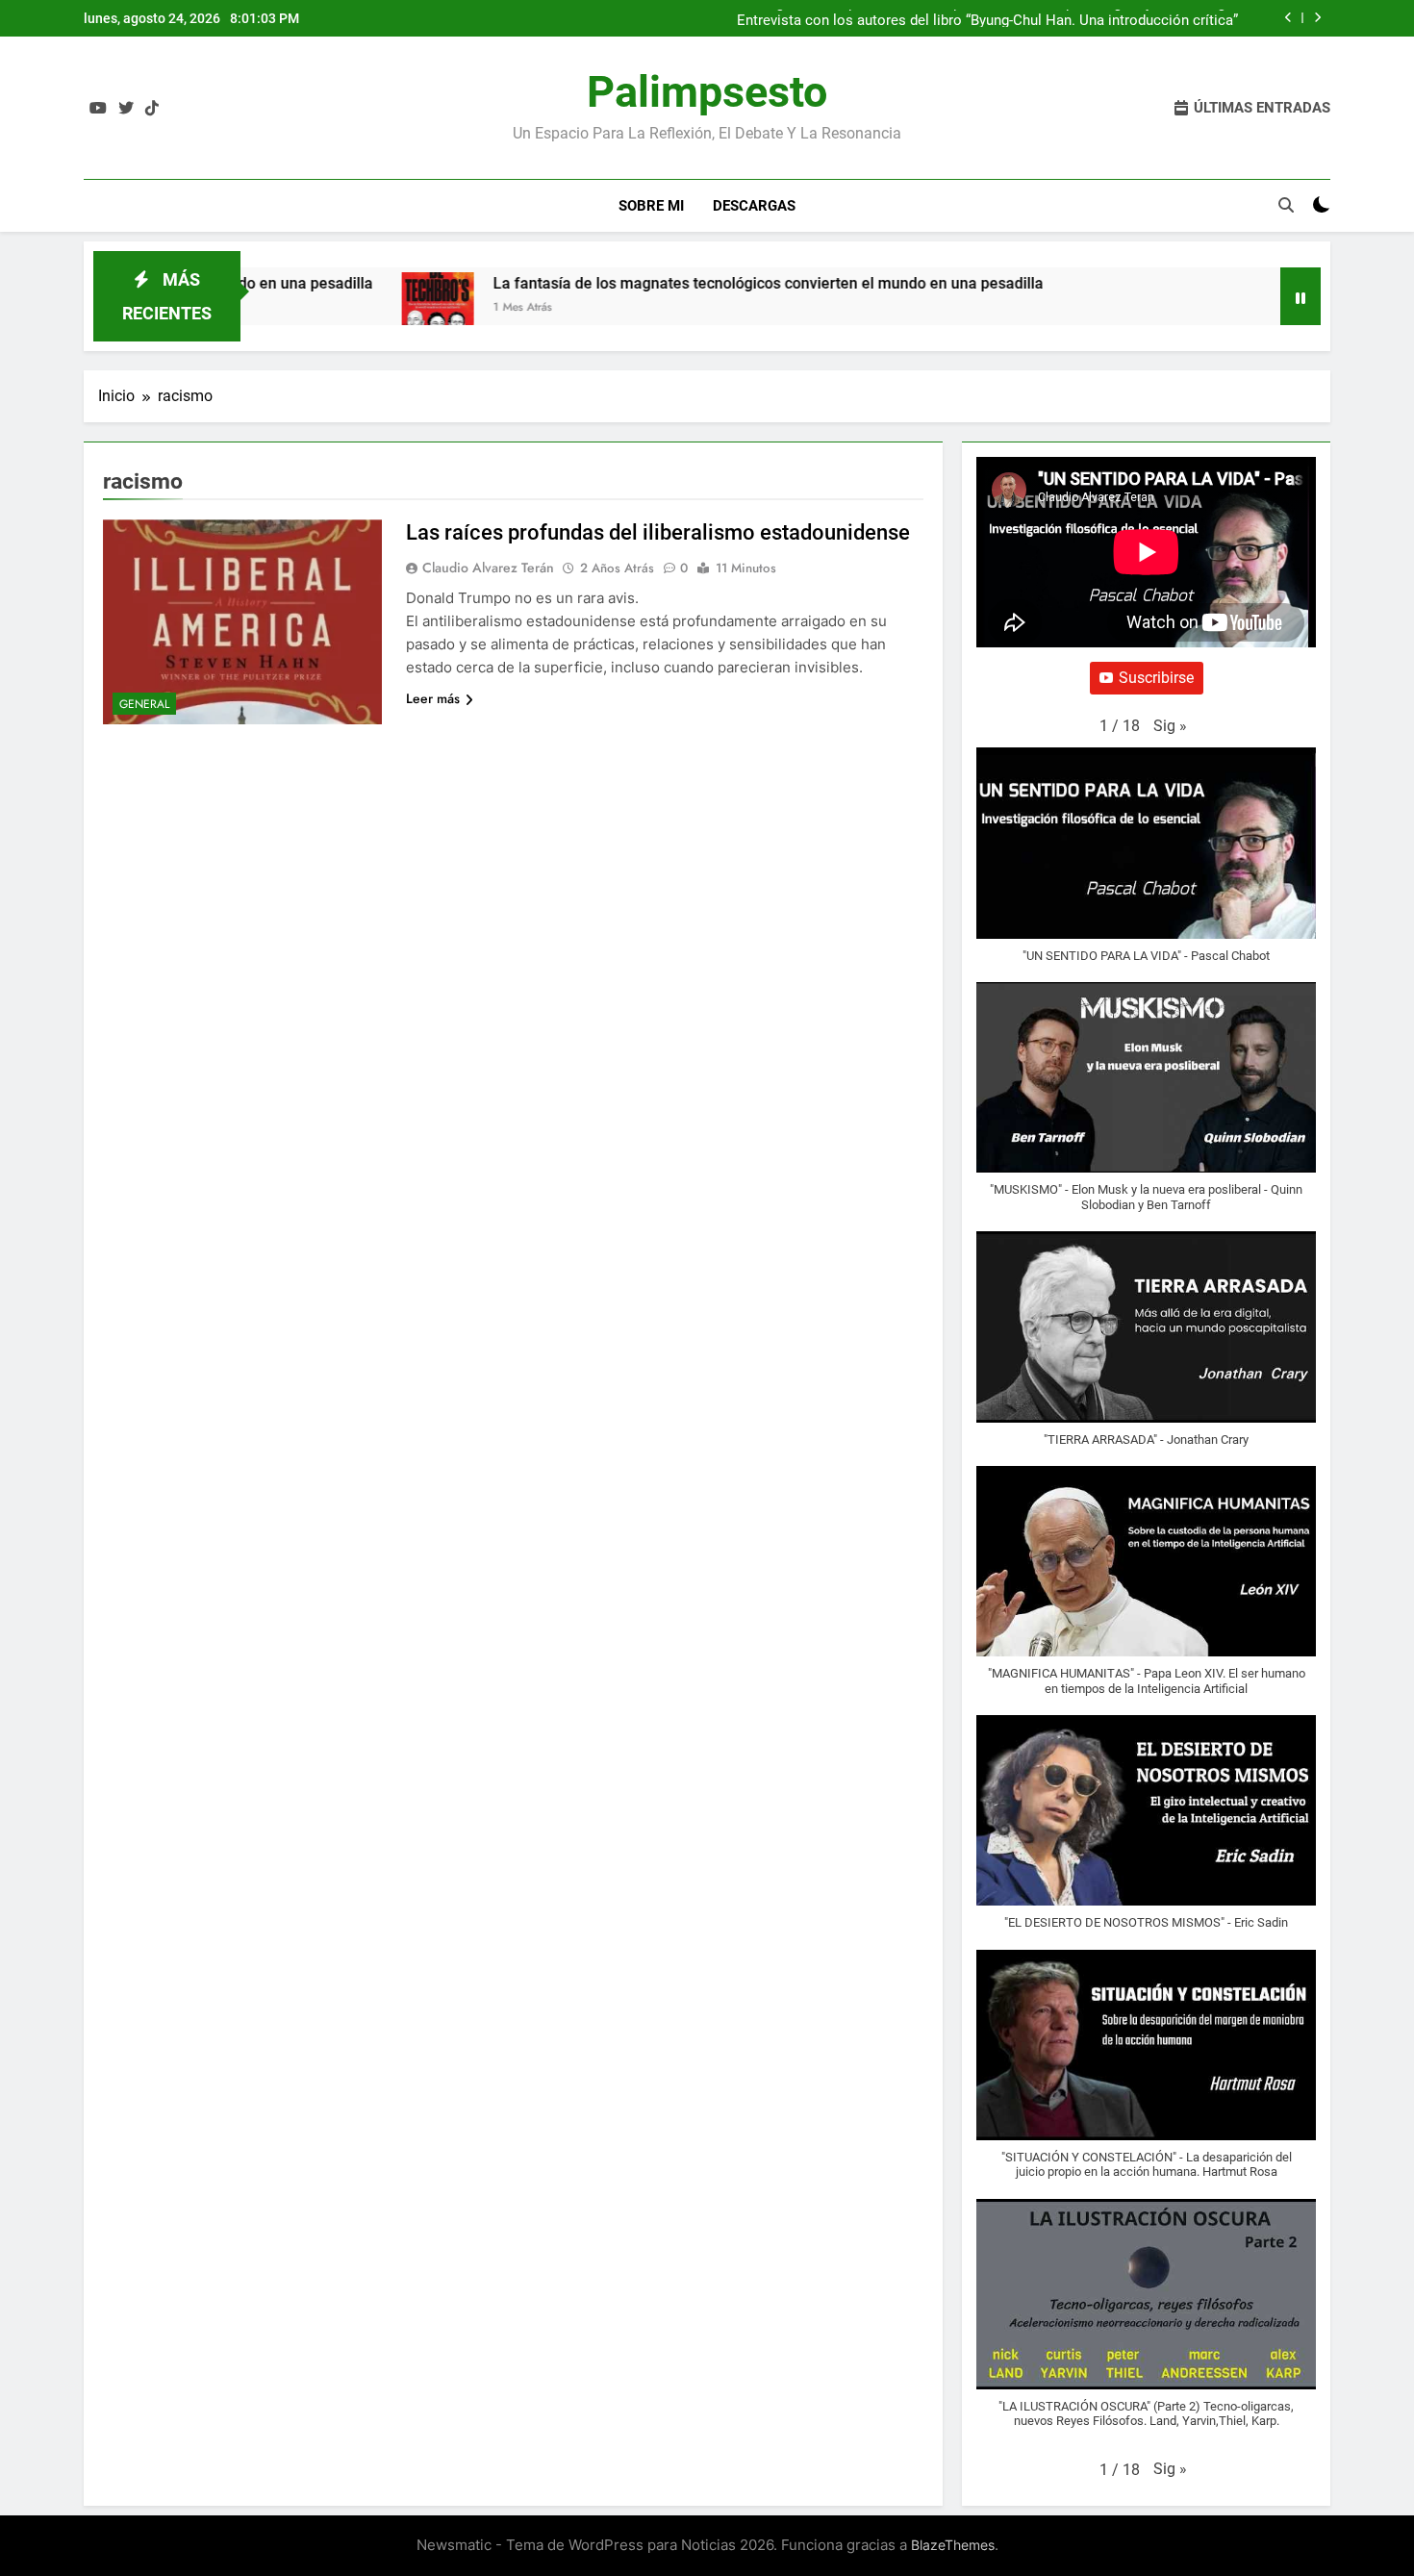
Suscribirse (1156, 678)
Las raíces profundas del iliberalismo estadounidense (658, 532)
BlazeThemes (953, 2545)
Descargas (754, 206)
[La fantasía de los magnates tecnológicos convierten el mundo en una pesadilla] (397, 308)
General (144, 704)
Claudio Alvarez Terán (488, 568)
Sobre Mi (651, 206)
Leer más (433, 698)
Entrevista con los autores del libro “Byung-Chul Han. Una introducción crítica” (987, 18)
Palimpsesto (707, 92)
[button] (1170, 726)
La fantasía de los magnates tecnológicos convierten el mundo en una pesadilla (727, 283)
